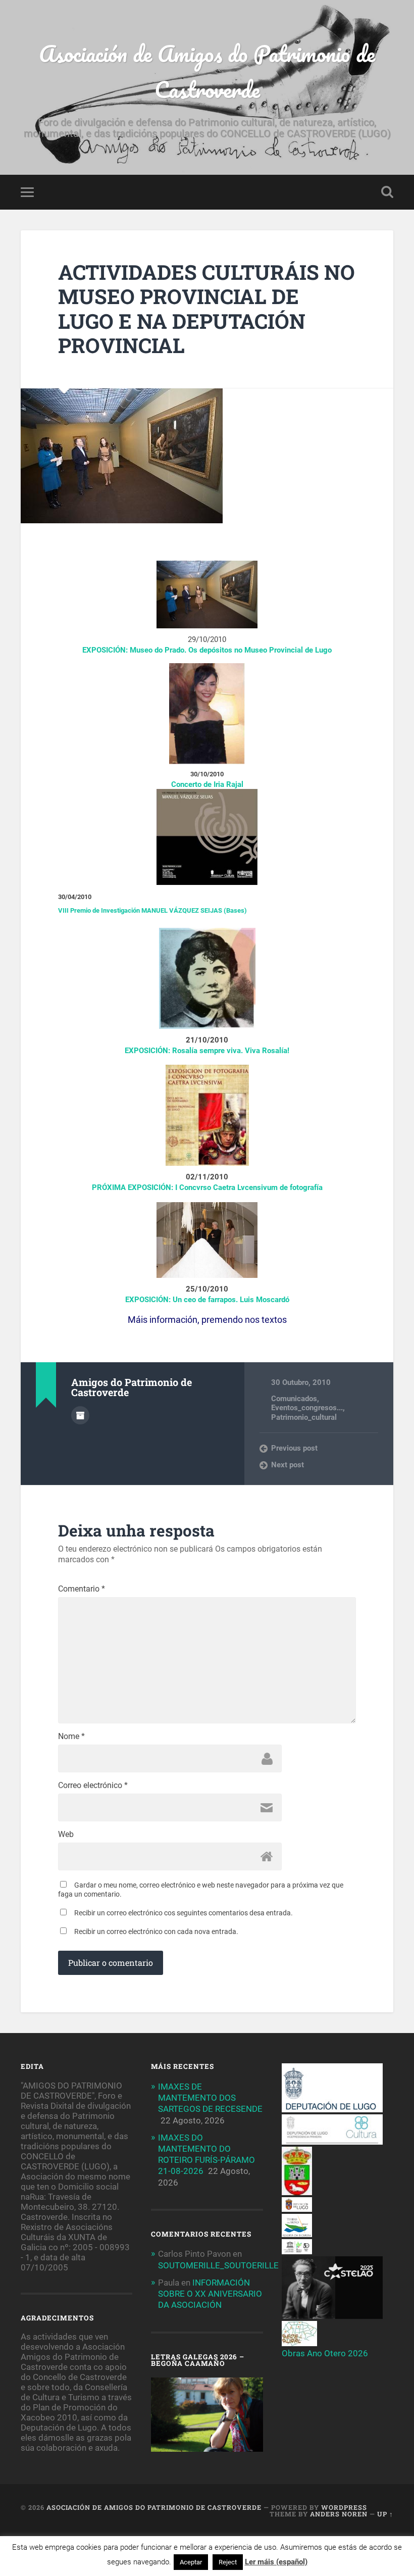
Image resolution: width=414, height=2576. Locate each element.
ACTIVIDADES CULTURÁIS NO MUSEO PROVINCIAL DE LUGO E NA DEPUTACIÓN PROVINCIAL (206, 309)
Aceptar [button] (191, 2562)
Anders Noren (339, 2514)
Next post (288, 1465)
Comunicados (294, 1399)
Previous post (294, 1448)
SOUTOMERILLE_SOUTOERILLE (218, 2265)
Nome (71, 1737)
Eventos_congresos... (307, 1408)
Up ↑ (385, 2514)
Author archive (80, 1415)
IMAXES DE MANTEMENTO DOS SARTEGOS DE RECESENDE (210, 2098)
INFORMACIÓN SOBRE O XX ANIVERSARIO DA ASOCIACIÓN (210, 2294)
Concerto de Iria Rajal (207, 784)
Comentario (82, 1589)
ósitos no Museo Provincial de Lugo (272, 650)
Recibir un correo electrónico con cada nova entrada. (156, 1931)
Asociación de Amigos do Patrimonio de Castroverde (207, 71)
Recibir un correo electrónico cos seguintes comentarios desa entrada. (184, 1913)
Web (66, 1835)
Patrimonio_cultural (304, 1417)
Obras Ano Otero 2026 (325, 2353)
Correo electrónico (93, 1786)
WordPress (344, 2507)
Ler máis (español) (276, 2562)
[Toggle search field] (387, 192)
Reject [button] (228, 2562)
